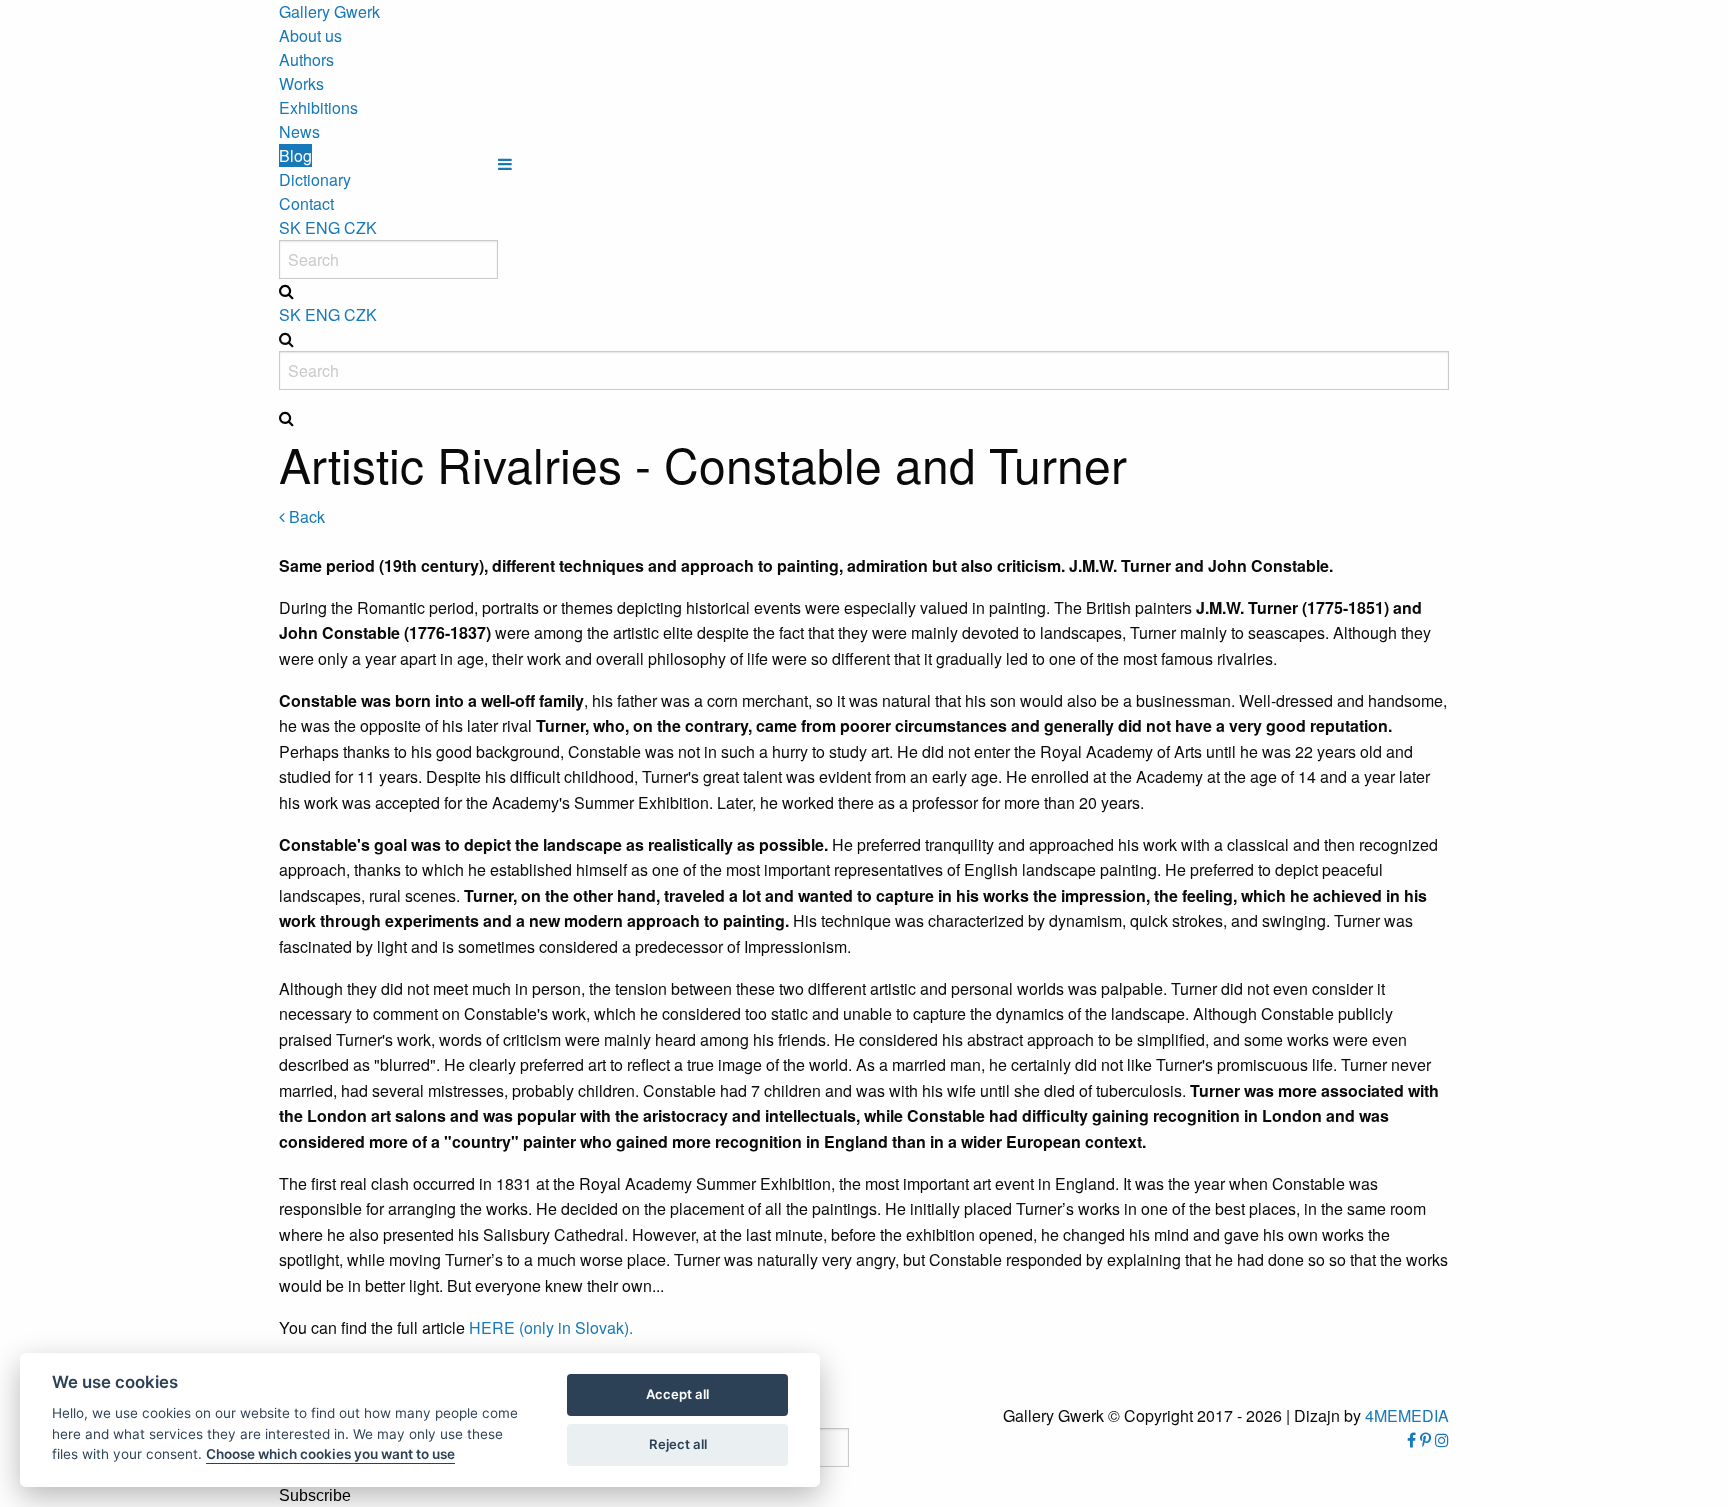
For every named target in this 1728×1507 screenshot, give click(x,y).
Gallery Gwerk (329, 11)
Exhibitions (318, 107)
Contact (306, 203)
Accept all (677, 1394)
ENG (322, 227)
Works (301, 83)
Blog (295, 155)
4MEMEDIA (1407, 1415)
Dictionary (315, 179)
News (299, 131)
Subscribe (315, 1496)
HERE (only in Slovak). (549, 1327)
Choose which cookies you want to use (330, 1454)
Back (305, 516)
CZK (360, 227)
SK (290, 227)
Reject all (678, 1444)
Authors (306, 59)
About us (310, 35)
